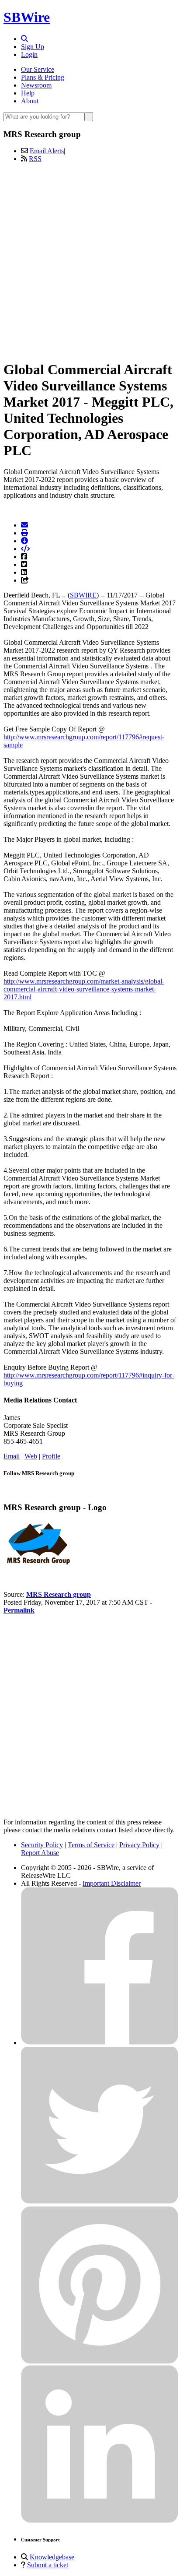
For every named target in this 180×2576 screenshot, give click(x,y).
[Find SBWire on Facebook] (100, 2043)
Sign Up (33, 47)
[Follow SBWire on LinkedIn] (100, 2521)
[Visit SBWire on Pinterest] (100, 2361)
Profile (51, 1456)
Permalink (19, 1610)
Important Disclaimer (112, 1883)
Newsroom (36, 85)
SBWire (27, 17)
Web (31, 1456)
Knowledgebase (52, 2557)
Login (29, 54)
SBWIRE (83, 595)
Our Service (38, 69)
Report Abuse (40, 1853)
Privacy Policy (139, 1845)
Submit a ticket (48, 2565)
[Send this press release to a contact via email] (24, 525)
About (30, 101)
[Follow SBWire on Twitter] (100, 2202)
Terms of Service (91, 1845)
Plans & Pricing (43, 77)
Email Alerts (47, 151)
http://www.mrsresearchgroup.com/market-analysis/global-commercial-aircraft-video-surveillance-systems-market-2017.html (84, 989)
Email (12, 1456)
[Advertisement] (90, 260)
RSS (35, 159)
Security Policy (42, 1845)
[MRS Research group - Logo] (38, 1565)
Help (28, 93)
